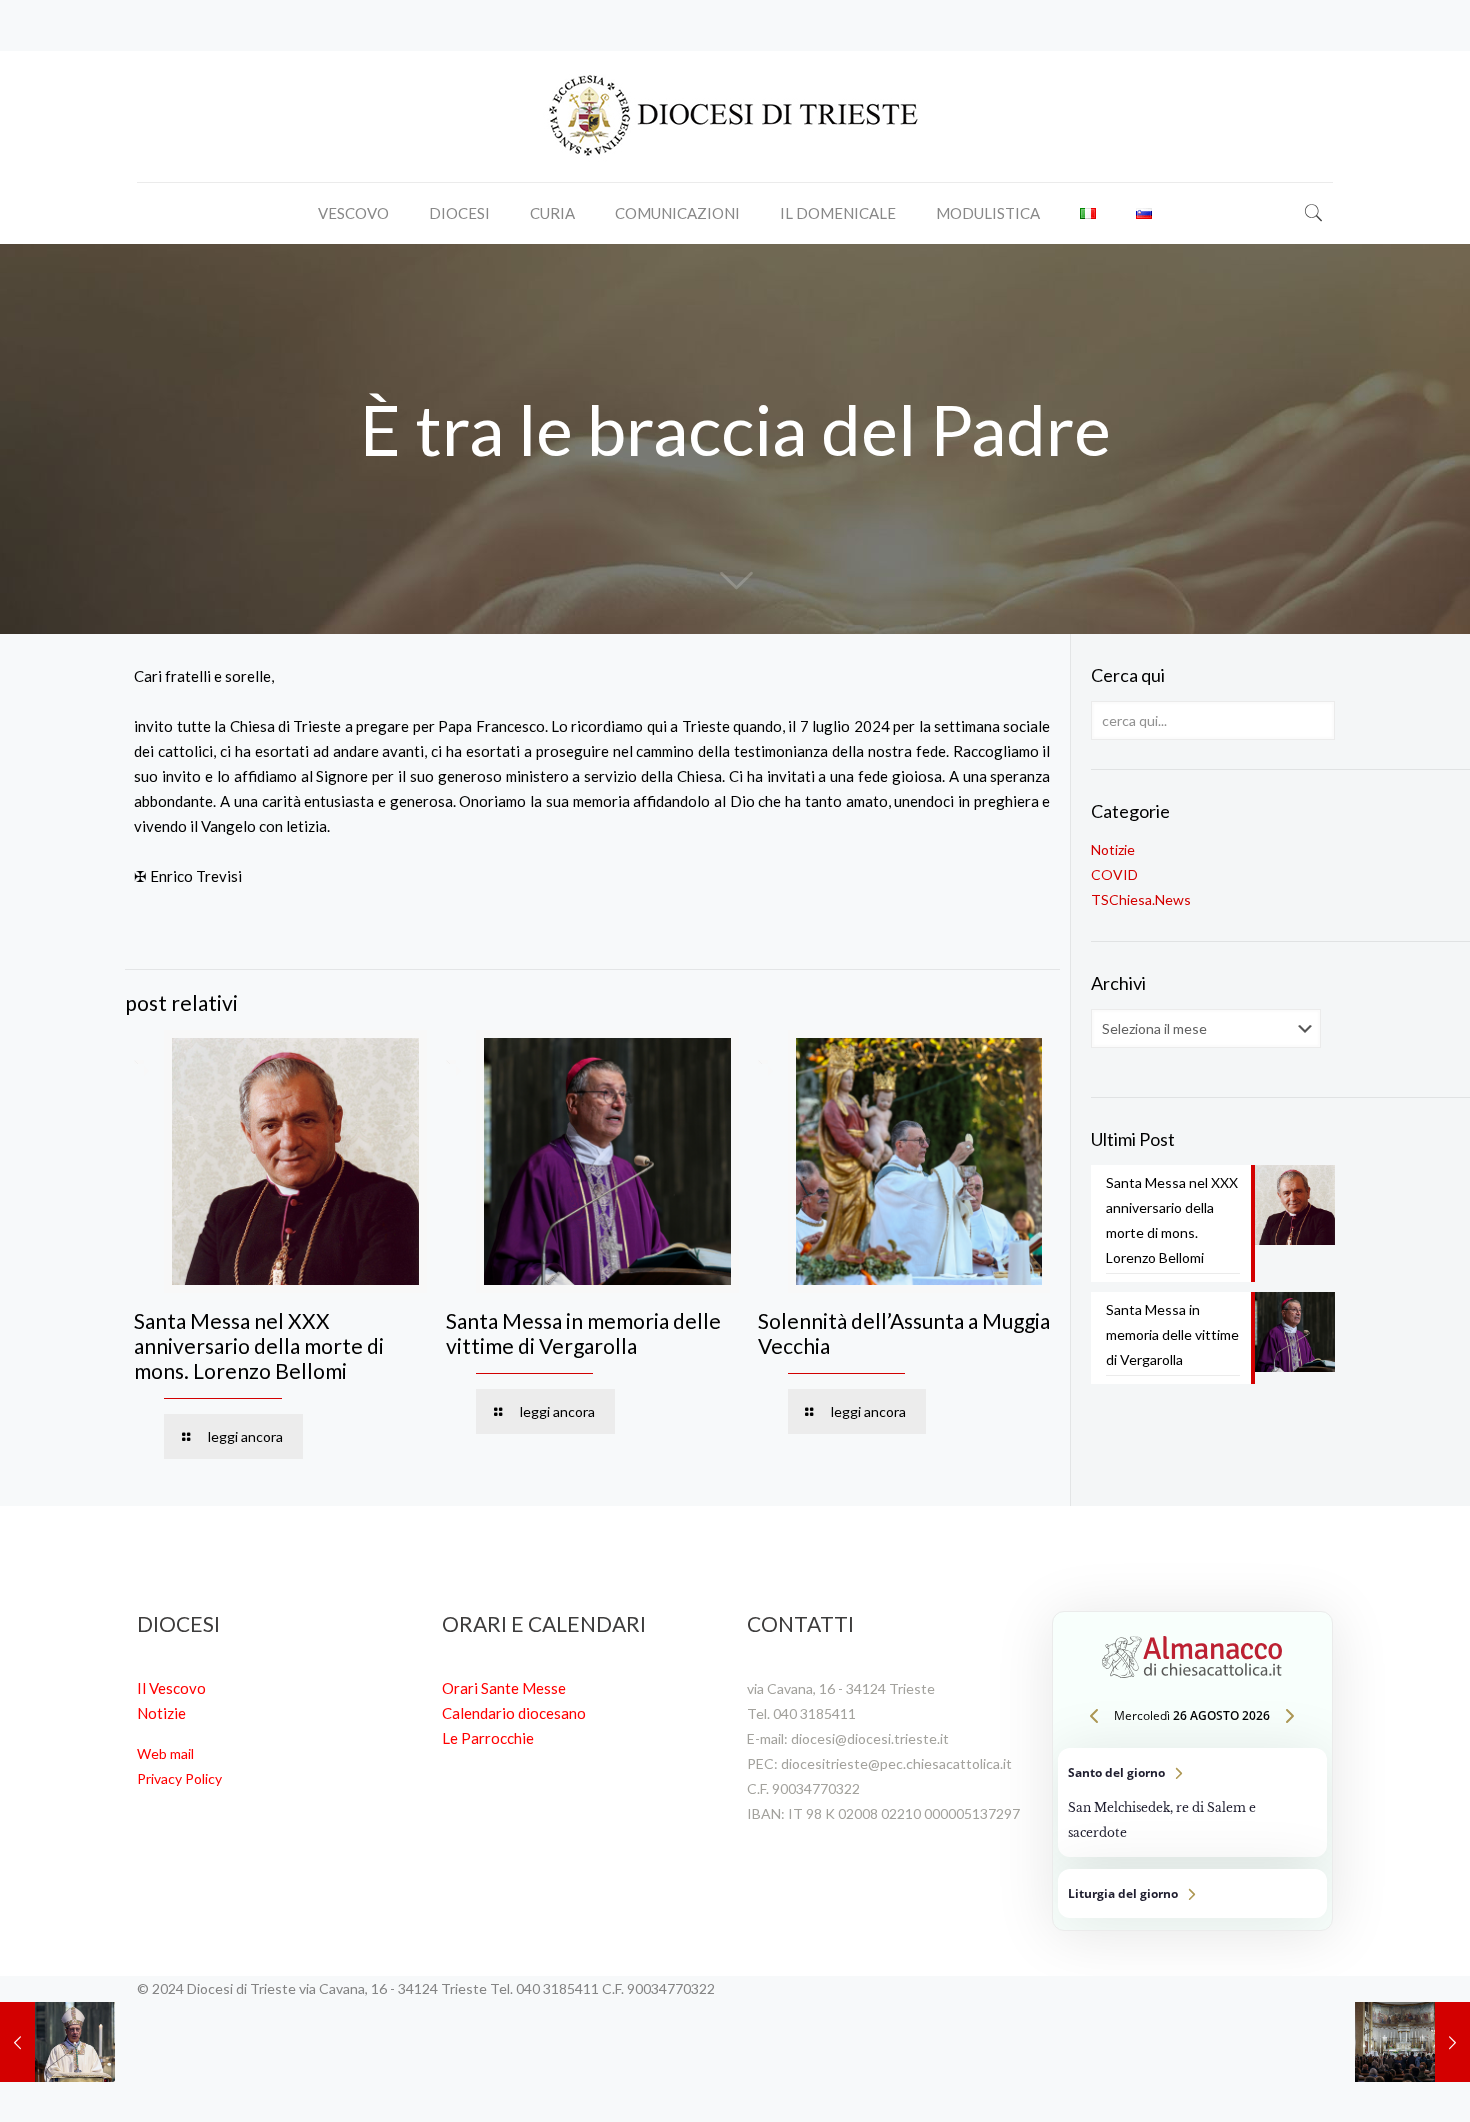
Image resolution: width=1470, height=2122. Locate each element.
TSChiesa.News (1141, 899)
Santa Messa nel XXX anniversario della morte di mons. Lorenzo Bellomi (259, 1345)
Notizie (1113, 849)
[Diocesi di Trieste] (735, 116)
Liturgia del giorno (1192, 1893)
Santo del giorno (1192, 1802)
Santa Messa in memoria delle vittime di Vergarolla (583, 1333)
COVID (1114, 874)
